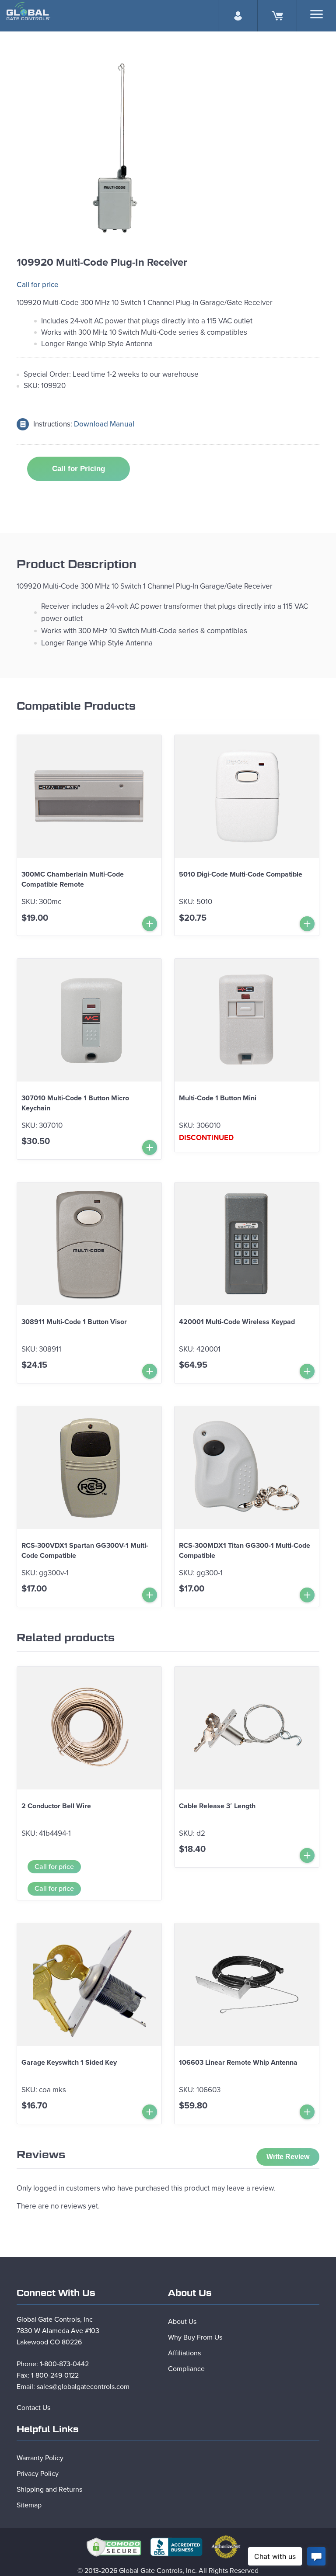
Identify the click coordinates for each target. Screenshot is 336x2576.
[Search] (317, 14)
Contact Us (33, 2408)
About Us (182, 2322)
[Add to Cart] (150, 924)
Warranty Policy (40, 2458)
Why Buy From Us (195, 2337)
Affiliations (184, 2353)
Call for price (38, 285)
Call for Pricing (79, 469)
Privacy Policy (38, 2474)
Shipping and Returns (49, 2489)
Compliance (186, 2369)
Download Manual (104, 424)
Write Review (288, 2157)
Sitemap (29, 2505)
